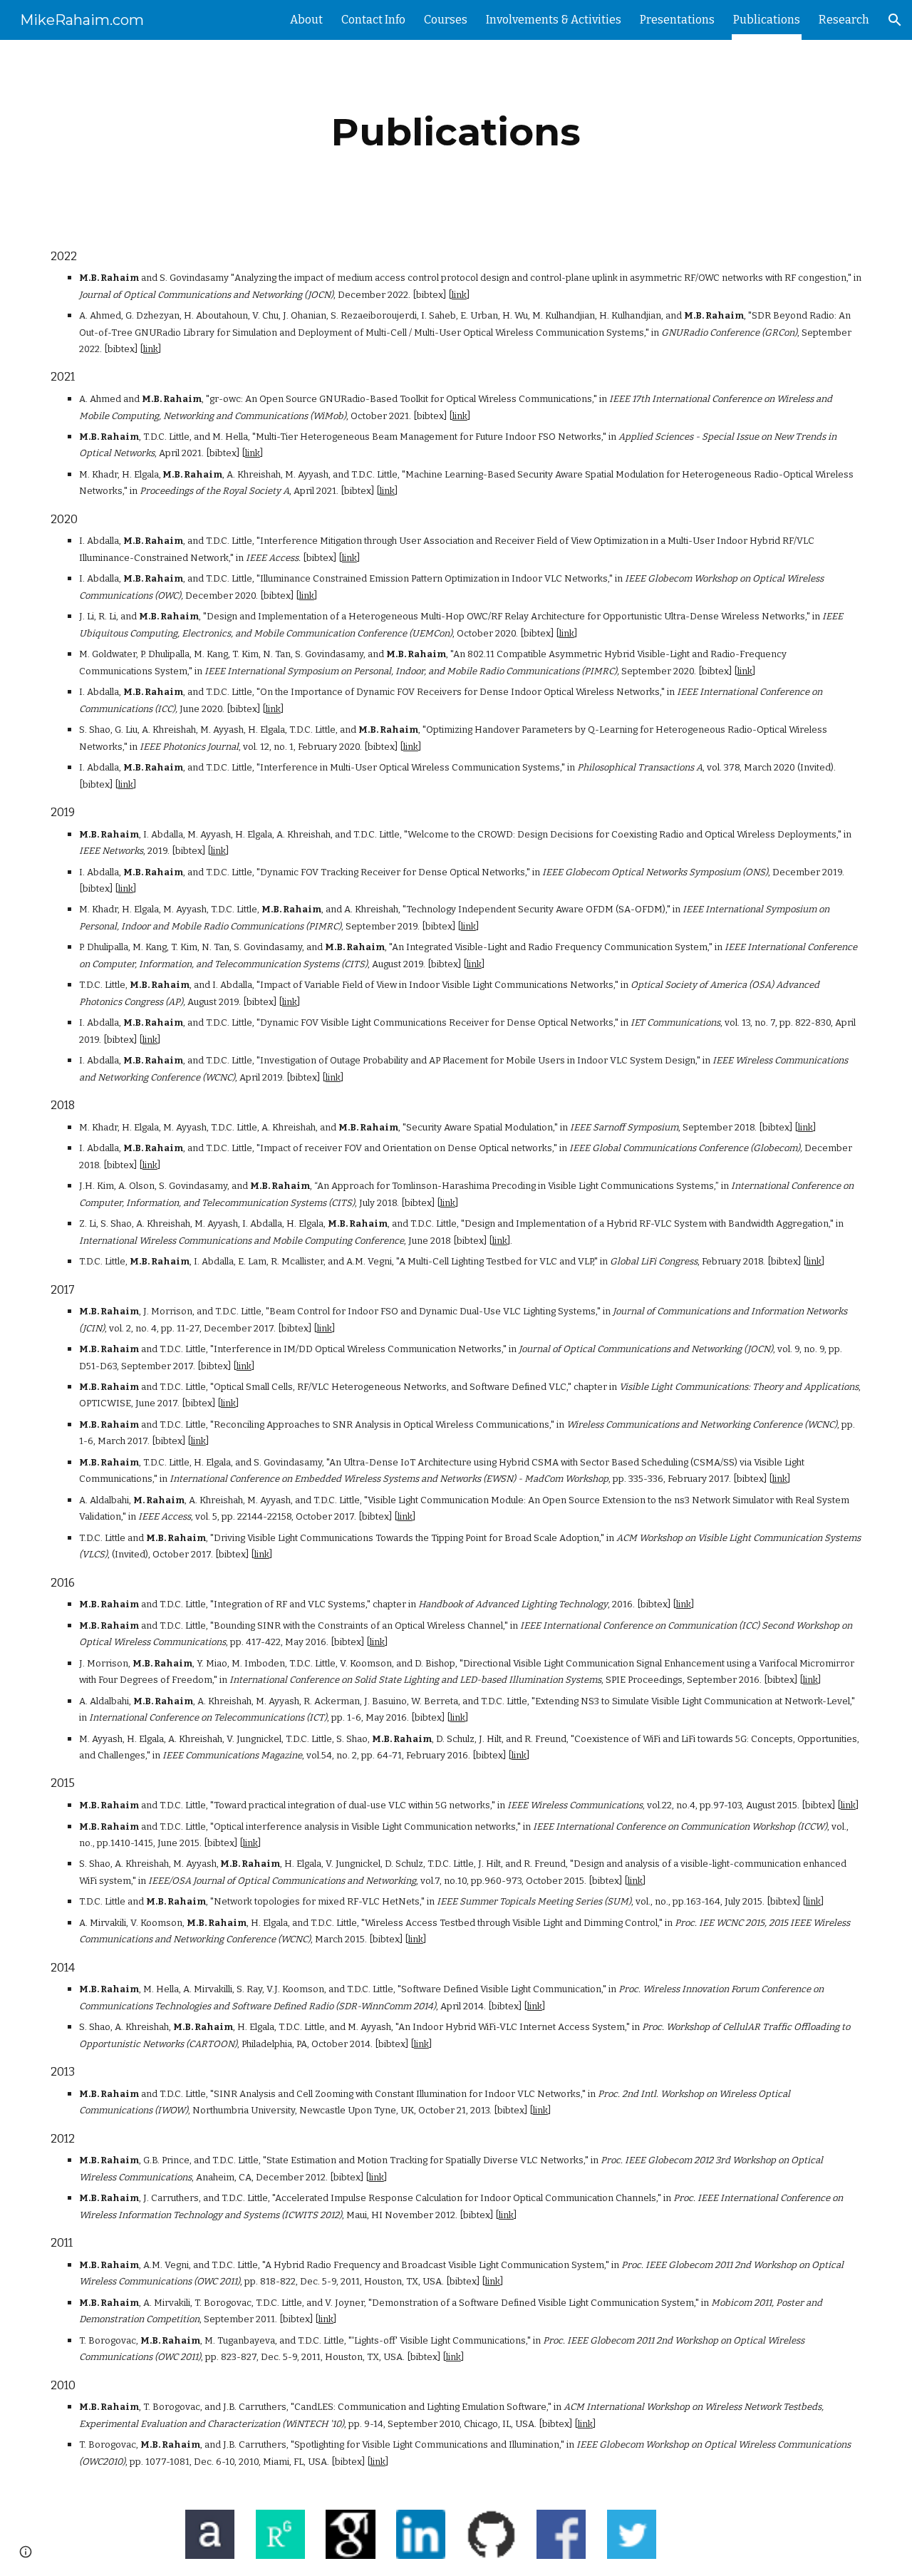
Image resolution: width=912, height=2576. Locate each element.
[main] (456, 132)
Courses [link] (446, 20)
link (459, 295)
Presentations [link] (677, 20)
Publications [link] (767, 20)
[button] (895, 20)
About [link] (306, 20)
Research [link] (844, 20)
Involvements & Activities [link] (554, 20)
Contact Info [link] (373, 20)
